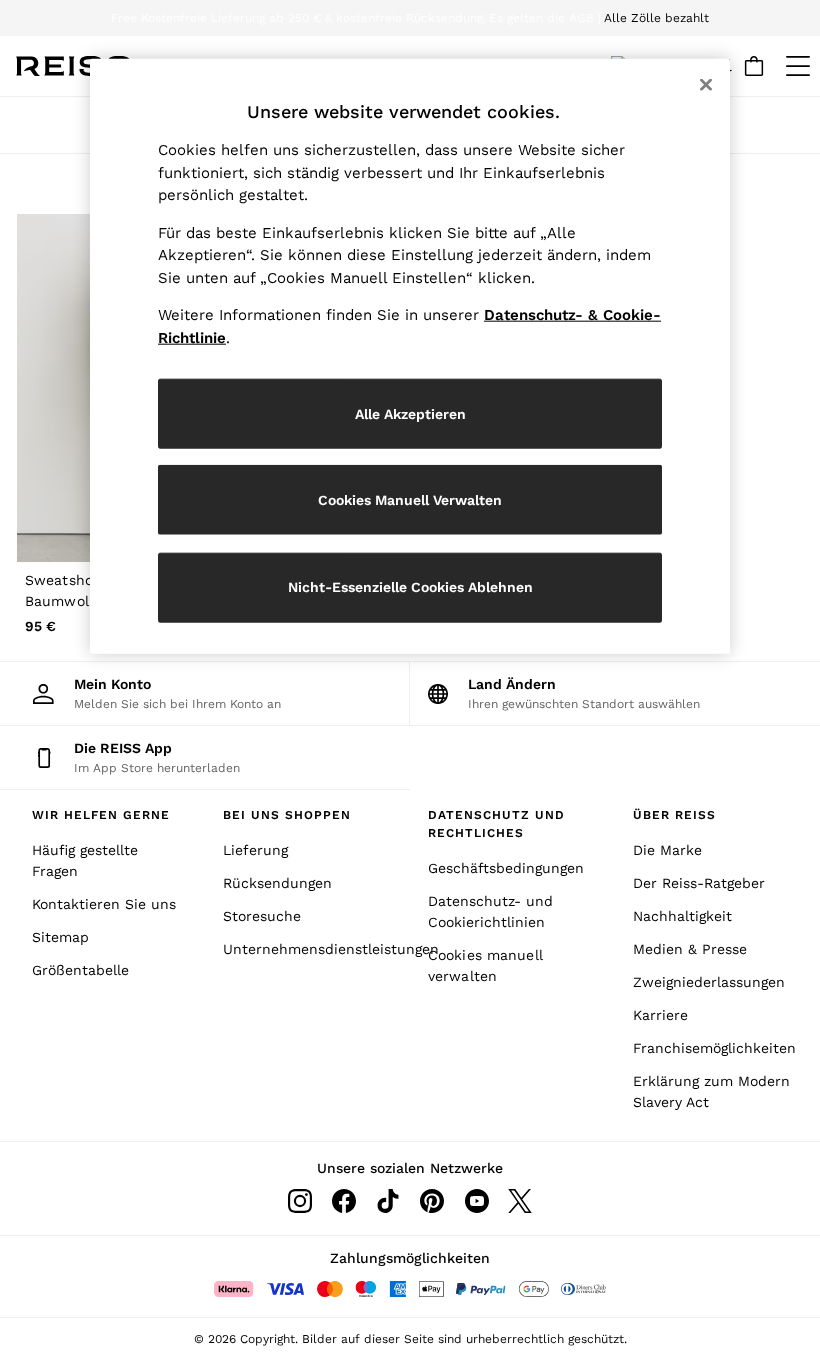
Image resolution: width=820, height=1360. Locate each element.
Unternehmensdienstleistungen (307, 949)
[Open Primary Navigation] (798, 66)
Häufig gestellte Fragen (85, 860)
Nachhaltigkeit (682, 916)
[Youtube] (476, 1201)
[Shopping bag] (754, 66)
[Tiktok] (388, 1201)
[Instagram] (300, 1201)
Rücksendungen (277, 883)
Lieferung (255, 850)
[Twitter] (520, 1201)
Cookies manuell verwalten (485, 965)
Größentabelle (80, 970)
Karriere (660, 1015)
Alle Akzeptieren (410, 413)
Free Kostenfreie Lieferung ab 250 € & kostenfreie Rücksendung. (298, 18)
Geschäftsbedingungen (506, 868)
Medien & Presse (690, 949)
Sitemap (60, 937)
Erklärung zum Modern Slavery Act (711, 1091)
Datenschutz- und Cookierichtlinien (490, 911)
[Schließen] (706, 85)
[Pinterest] (432, 1201)
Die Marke (667, 850)
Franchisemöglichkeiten (714, 1048)
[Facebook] (344, 1201)
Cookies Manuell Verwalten (410, 499)
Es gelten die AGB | (545, 18)
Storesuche (262, 916)
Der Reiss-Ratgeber (699, 883)
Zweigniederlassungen (709, 982)
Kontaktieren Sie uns (104, 904)
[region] (410, 356)
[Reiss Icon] (73, 66)
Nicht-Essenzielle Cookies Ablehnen (410, 587)
